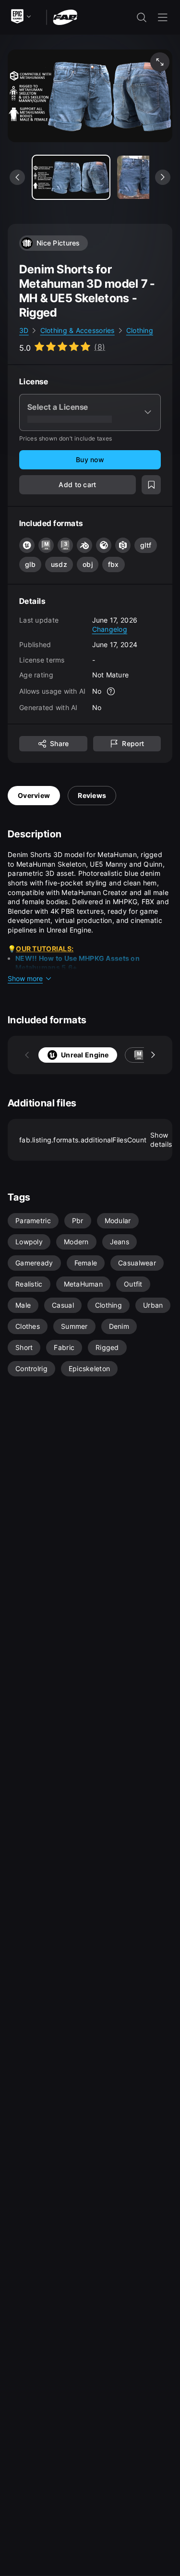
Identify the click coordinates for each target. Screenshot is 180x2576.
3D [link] (24, 330)
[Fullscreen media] (160, 62)
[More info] (111, 691)
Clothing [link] (140, 330)
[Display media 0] (71, 177)
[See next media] (163, 177)
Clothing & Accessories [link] (78, 330)
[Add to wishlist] (151, 485)
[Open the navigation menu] (163, 17)
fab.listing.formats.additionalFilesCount (96, 1140)
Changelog (110, 629)
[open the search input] (142, 17)
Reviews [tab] (92, 795)
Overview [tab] (34, 795)
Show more (25, 978)
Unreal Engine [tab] (85, 1055)
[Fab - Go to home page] (65, 17)
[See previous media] (17, 177)
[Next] (153, 1055)
